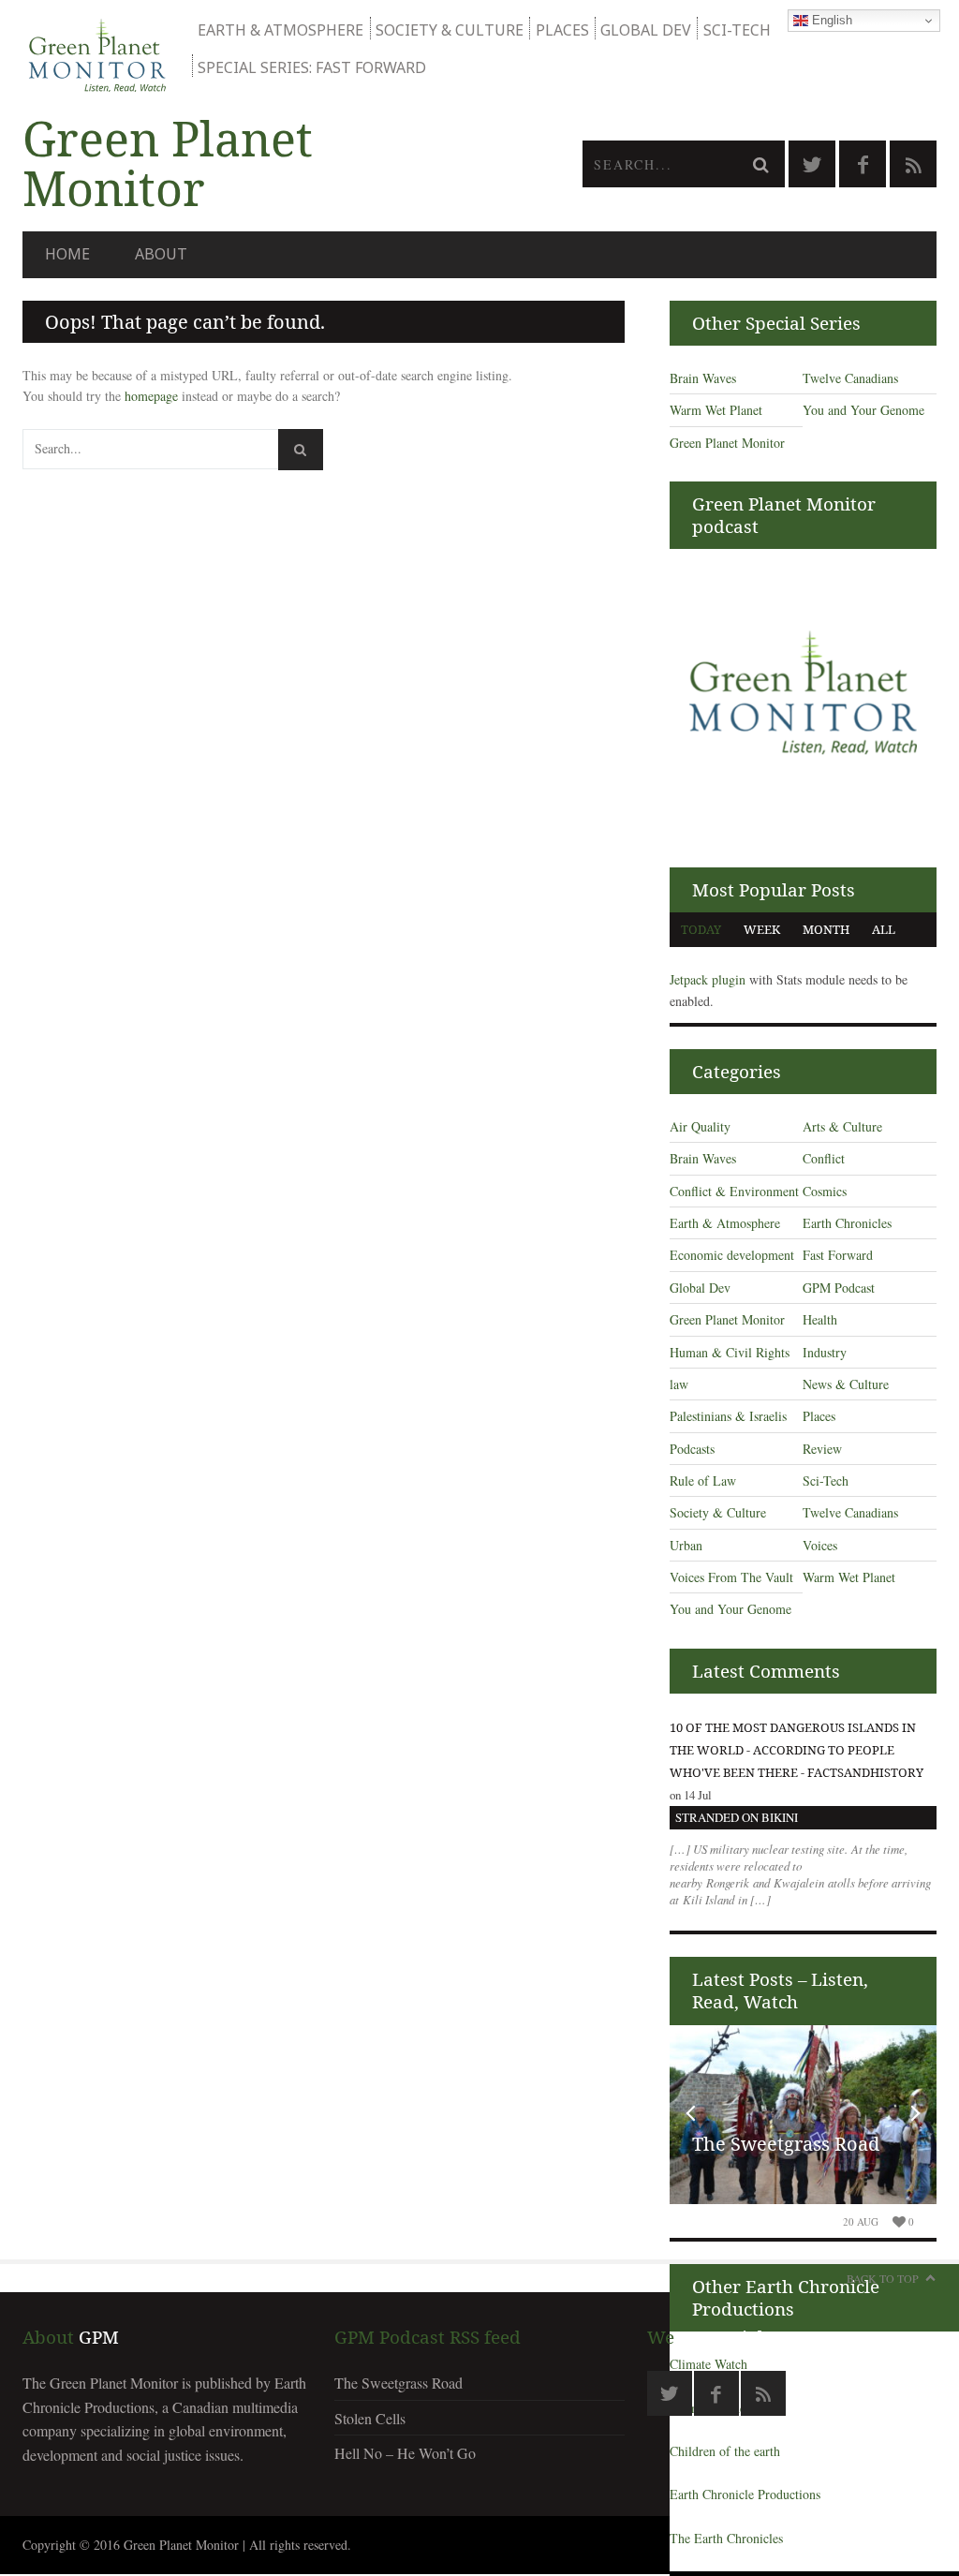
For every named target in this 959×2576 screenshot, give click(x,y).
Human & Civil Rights (730, 1352)
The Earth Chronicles (726, 2538)
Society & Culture (450, 30)
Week (762, 929)
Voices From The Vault (731, 1577)
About (161, 254)
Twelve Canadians (850, 378)
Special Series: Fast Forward (312, 67)
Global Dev (646, 30)
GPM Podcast (839, 1288)
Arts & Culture (842, 1126)
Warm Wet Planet (716, 410)
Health (820, 1319)
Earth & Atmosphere (280, 30)
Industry (825, 1352)
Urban (686, 1545)
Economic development (732, 1255)
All (884, 929)
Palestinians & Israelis (728, 1416)
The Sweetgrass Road (786, 2144)
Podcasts (692, 1449)
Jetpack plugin (708, 979)
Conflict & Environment (734, 1191)
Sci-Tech (737, 30)
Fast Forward (838, 1255)
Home (67, 254)
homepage (151, 396)
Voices (820, 1545)
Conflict (824, 1158)
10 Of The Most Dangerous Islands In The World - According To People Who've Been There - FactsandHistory (797, 1750)
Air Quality (700, 1126)
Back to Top (883, 2278)
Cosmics (825, 1191)
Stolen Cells (370, 2418)
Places (562, 30)
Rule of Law (703, 1480)
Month (826, 929)
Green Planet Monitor (727, 443)
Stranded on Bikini (737, 1817)
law (679, 1384)
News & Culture (846, 1384)
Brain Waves (703, 378)
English (830, 20)
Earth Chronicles (847, 1223)
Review (822, 1449)
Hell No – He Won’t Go (405, 2453)
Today (701, 929)
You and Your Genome (863, 410)
